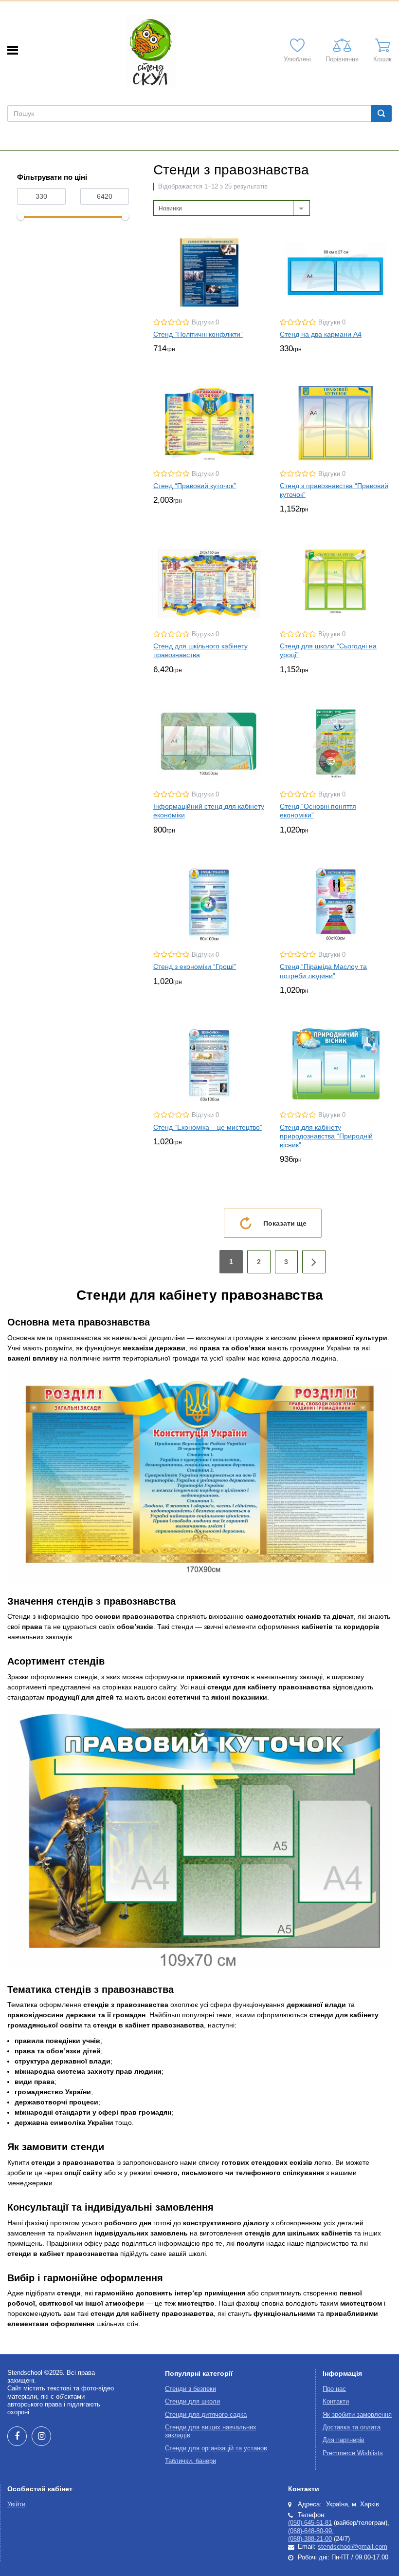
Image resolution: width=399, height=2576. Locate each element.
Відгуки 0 (205, 322)
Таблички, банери (190, 2461)
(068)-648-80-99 (310, 2531)
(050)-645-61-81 (310, 2523)
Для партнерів (344, 2440)
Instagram (41, 2436)
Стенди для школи (192, 2402)
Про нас (334, 2389)
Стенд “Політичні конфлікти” (198, 334)
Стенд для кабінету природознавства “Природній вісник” (326, 1136)
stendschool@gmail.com (353, 2547)
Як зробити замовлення (357, 2415)
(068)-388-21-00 (310, 2539)
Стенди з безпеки (190, 2389)
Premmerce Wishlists (353, 2453)
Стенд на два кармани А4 (321, 334)
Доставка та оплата (352, 2427)
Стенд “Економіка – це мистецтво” (208, 1127)
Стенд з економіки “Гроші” (195, 966)
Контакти (336, 2402)
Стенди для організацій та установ (216, 2448)
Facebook (17, 2436)
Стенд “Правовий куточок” (195, 486)
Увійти (16, 2504)
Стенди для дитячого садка (206, 2415)
